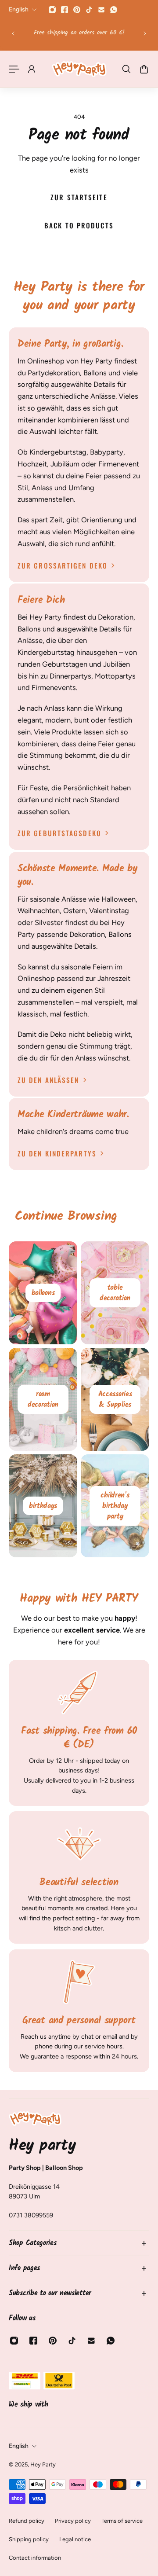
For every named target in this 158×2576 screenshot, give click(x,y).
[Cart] (144, 69)
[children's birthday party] (115, 1506)
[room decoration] (43, 1399)
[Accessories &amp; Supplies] (115, 1399)
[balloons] (43, 1293)
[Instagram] (52, 10)
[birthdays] (43, 1506)
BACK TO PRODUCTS (79, 225)
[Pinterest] (77, 10)
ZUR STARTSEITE (79, 197)
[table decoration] (115, 1293)
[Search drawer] (126, 69)
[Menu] (14, 69)
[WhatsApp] (114, 10)
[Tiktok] (89, 10)
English (19, 2446)
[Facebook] (65, 10)
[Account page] (32, 69)
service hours (104, 2046)
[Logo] (79, 69)
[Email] (101, 10)
